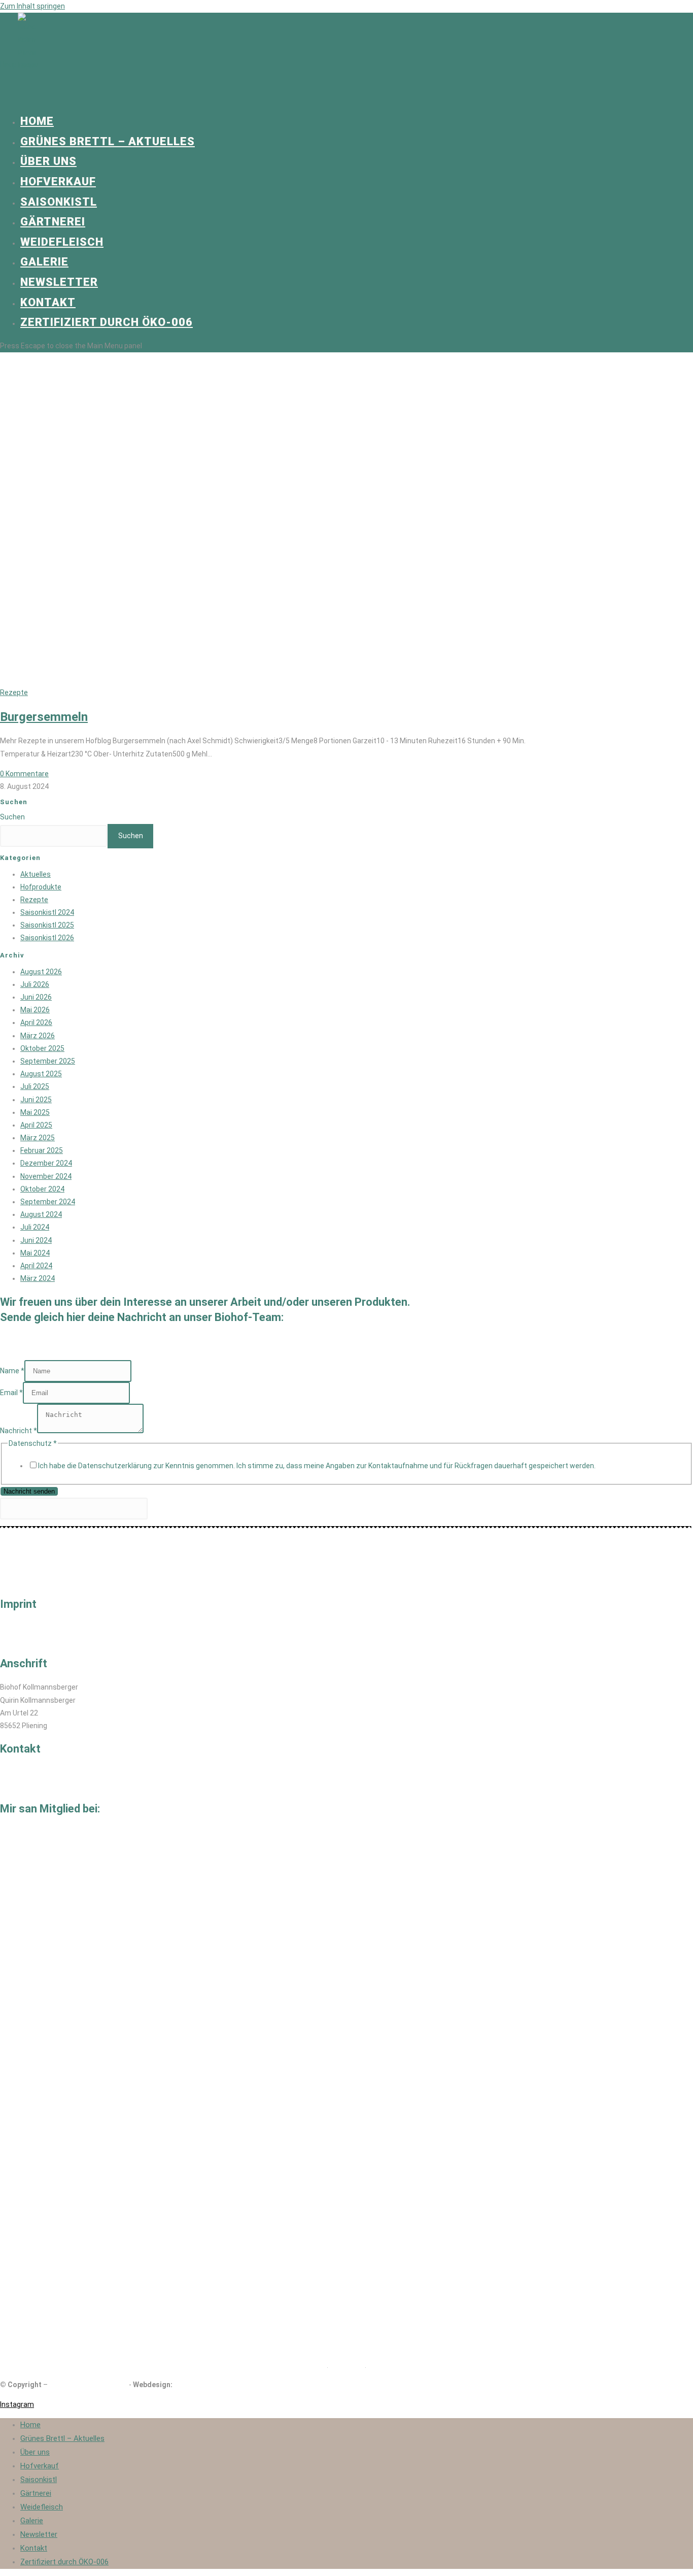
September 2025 (48, 1061)
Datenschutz (22, 1640)
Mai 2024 (35, 1253)
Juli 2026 (35, 984)
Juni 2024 (36, 1240)
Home (30, 2425)
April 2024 (36, 1266)
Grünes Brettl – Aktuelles (62, 2438)
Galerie (32, 2521)
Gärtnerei (36, 2493)
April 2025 (36, 1125)
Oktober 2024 (42, 1189)
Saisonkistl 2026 (47, 938)
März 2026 (38, 1036)
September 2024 (48, 1202)
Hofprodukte (41, 887)
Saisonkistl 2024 (47, 912)
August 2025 (41, 1074)
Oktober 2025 (42, 1048)
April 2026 (36, 1022)
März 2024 (38, 1278)
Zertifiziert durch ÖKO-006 (64, 2562)
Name (12, 1371)
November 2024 (46, 1176)
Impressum (19, 1628)
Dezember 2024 (46, 1163)
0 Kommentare (24, 774)
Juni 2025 (36, 1100)
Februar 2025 (42, 1150)
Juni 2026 (36, 997)
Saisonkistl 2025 (47, 925)
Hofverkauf (40, 2466)
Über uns (35, 2452)
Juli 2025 (35, 1086)
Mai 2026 (35, 1010)
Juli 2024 (35, 1227)
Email (11, 1393)
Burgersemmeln (44, 717)
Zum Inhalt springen (32, 6)
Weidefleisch (42, 2507)
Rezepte (14, 692)
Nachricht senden (29, 1491)
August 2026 (41, 972)
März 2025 (38, 1138)
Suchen (12, 817)
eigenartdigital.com (206, 2385)
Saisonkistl (39, 2480)
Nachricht (19, 1431)
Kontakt (34, 2548)
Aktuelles (36, 874)
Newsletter (39, 2534)
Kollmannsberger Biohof (88, 2385)
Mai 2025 (35, 1112)
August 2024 (41, 1214)
